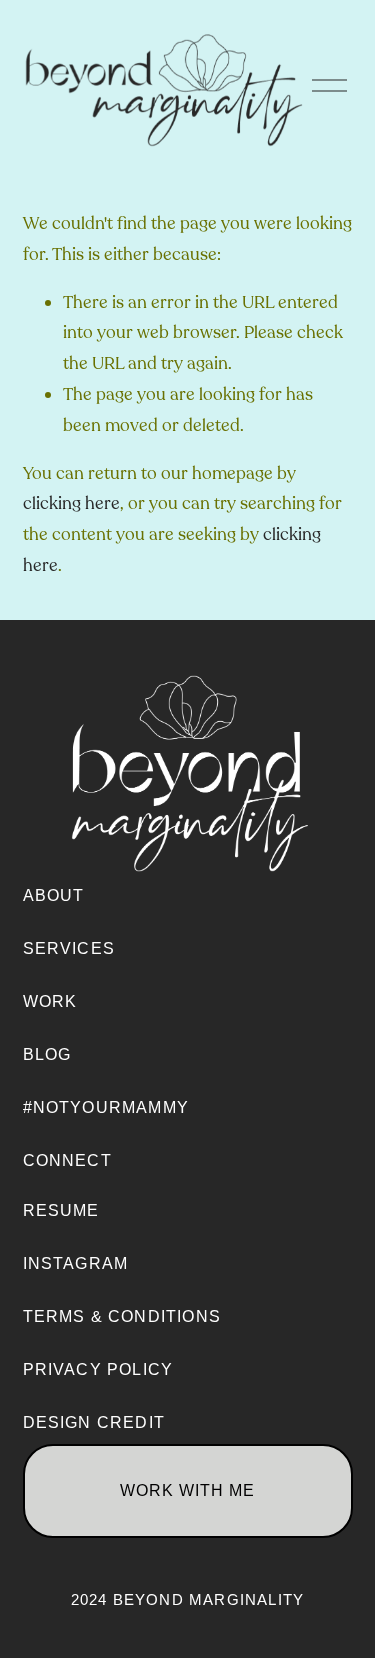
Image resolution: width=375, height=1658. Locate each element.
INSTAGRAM (76, 1263)
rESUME (61, 1210)
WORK (50, 1001)
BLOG (47, 1054)
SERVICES (69, 948)
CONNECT (67, 1160)
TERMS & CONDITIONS (122, 1316)
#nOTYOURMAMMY (106, 1107)
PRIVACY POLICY (98, 1369)
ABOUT (54, 895)
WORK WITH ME (187, 1490)
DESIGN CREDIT (94, 1422)
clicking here (71, 503)
